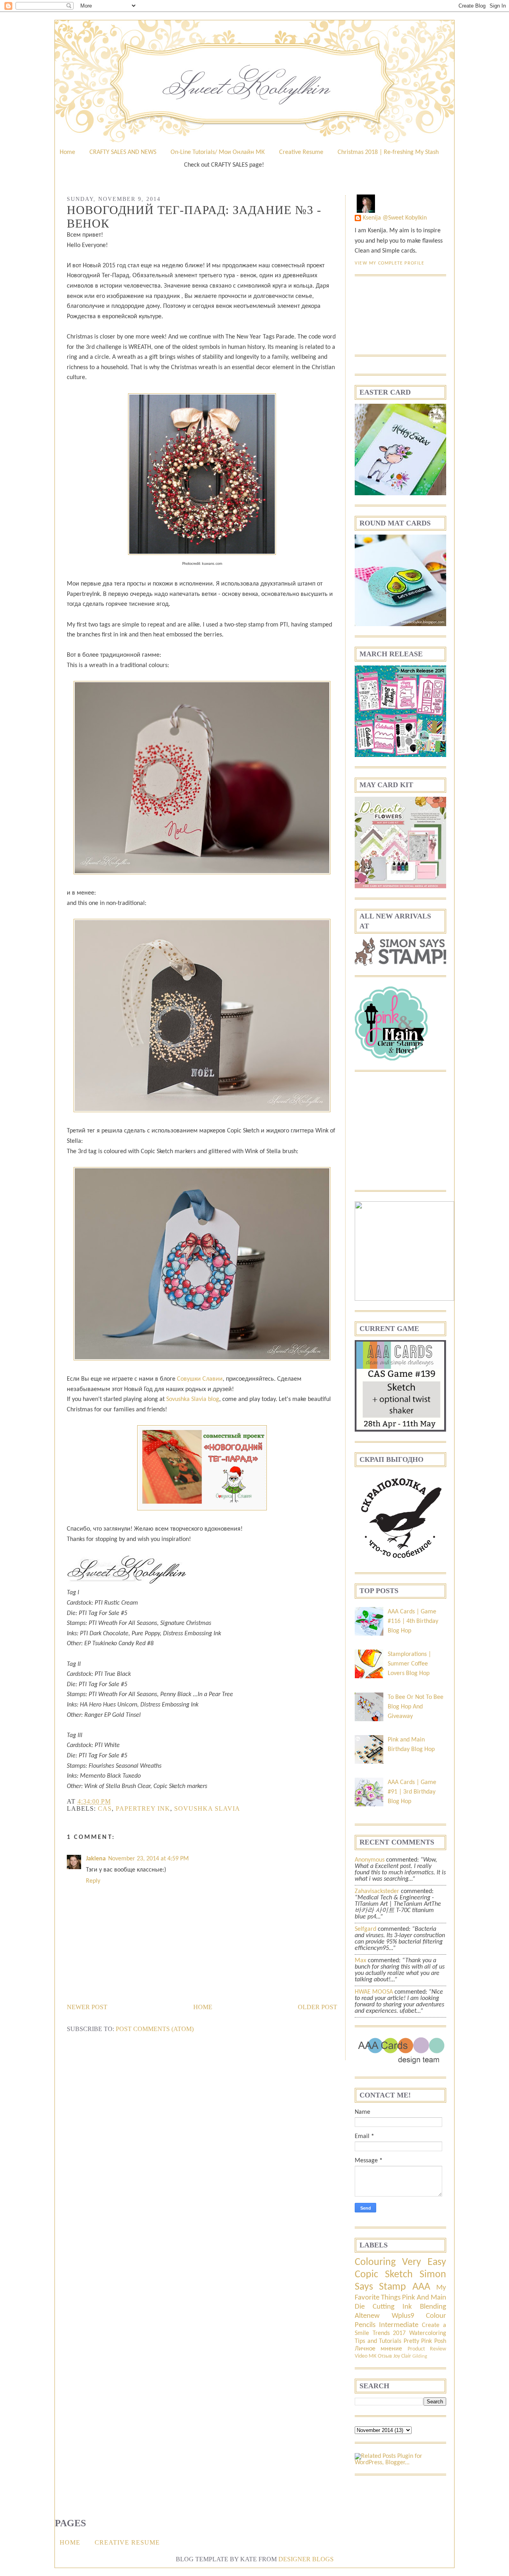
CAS (105, 1808)
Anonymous (370, 1860)
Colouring (375, 2262)
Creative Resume (301, 152)
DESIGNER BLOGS (306, 2559)
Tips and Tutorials (378, 2341)
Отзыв (385, 2356)
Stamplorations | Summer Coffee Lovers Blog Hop (409, 1664)
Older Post (318, 2007)
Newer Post (87, 2007)
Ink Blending (424, 2307)
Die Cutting (375, 2307)
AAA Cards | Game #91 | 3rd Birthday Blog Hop (412, 1792)
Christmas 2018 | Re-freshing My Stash (388, 152)
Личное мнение (378, 2349)
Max (360, 1961)
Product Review (427, 2349)
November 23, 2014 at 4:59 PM (149, 1859)
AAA (421, 2287)
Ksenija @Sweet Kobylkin (395, 218)
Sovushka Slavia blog (193, 1399)
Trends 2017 (389, 2333)
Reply (93, 1881)
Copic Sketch (384, 2275)
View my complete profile (390, 263)
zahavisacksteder (377, 1891)
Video (361, 2356)
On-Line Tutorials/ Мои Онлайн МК (218, 152)
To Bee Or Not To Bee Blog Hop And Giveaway (416, 1707)
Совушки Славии (200, 1379)
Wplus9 (403, 2316)
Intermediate (399, 2325)
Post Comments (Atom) (155, 2029)
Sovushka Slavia (207, 1808)
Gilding (420, 2356)
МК (373, 2356)
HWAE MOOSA (374, 1992)
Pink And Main (424, 2298)
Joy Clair (402, 2356)
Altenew (367, 2316)
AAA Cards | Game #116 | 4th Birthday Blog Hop (413, 1621)
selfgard (365, 1929)
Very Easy (424, 2262)
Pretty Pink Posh (425, 2341)
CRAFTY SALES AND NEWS (123, 152)
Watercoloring (428, 2333)
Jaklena (96, 1859)
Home (67, 152)
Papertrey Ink (143, 1808)
